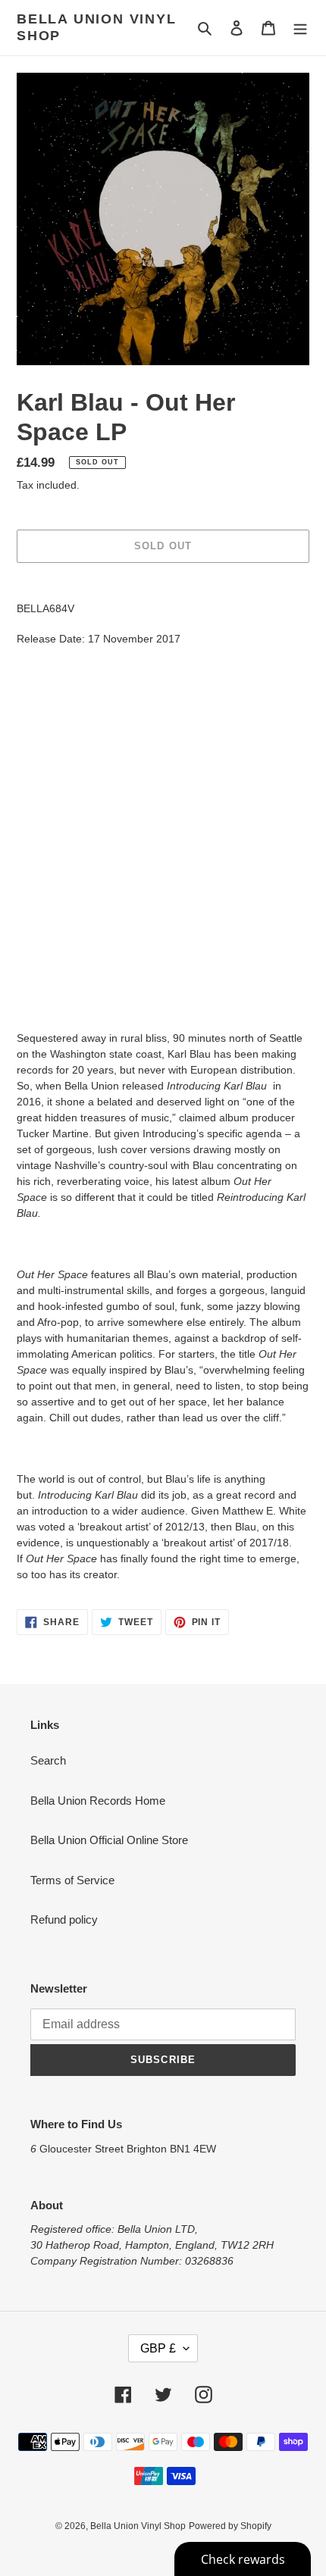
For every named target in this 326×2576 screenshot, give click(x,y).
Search (48, 1760)
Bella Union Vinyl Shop (97, 27)
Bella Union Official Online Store (109, 1840)
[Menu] (300, 28)
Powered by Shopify (230, 2526)
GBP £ (158, 2348)
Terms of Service (72, 1880)
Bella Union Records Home (98, 1801)
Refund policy (64, 1919)
